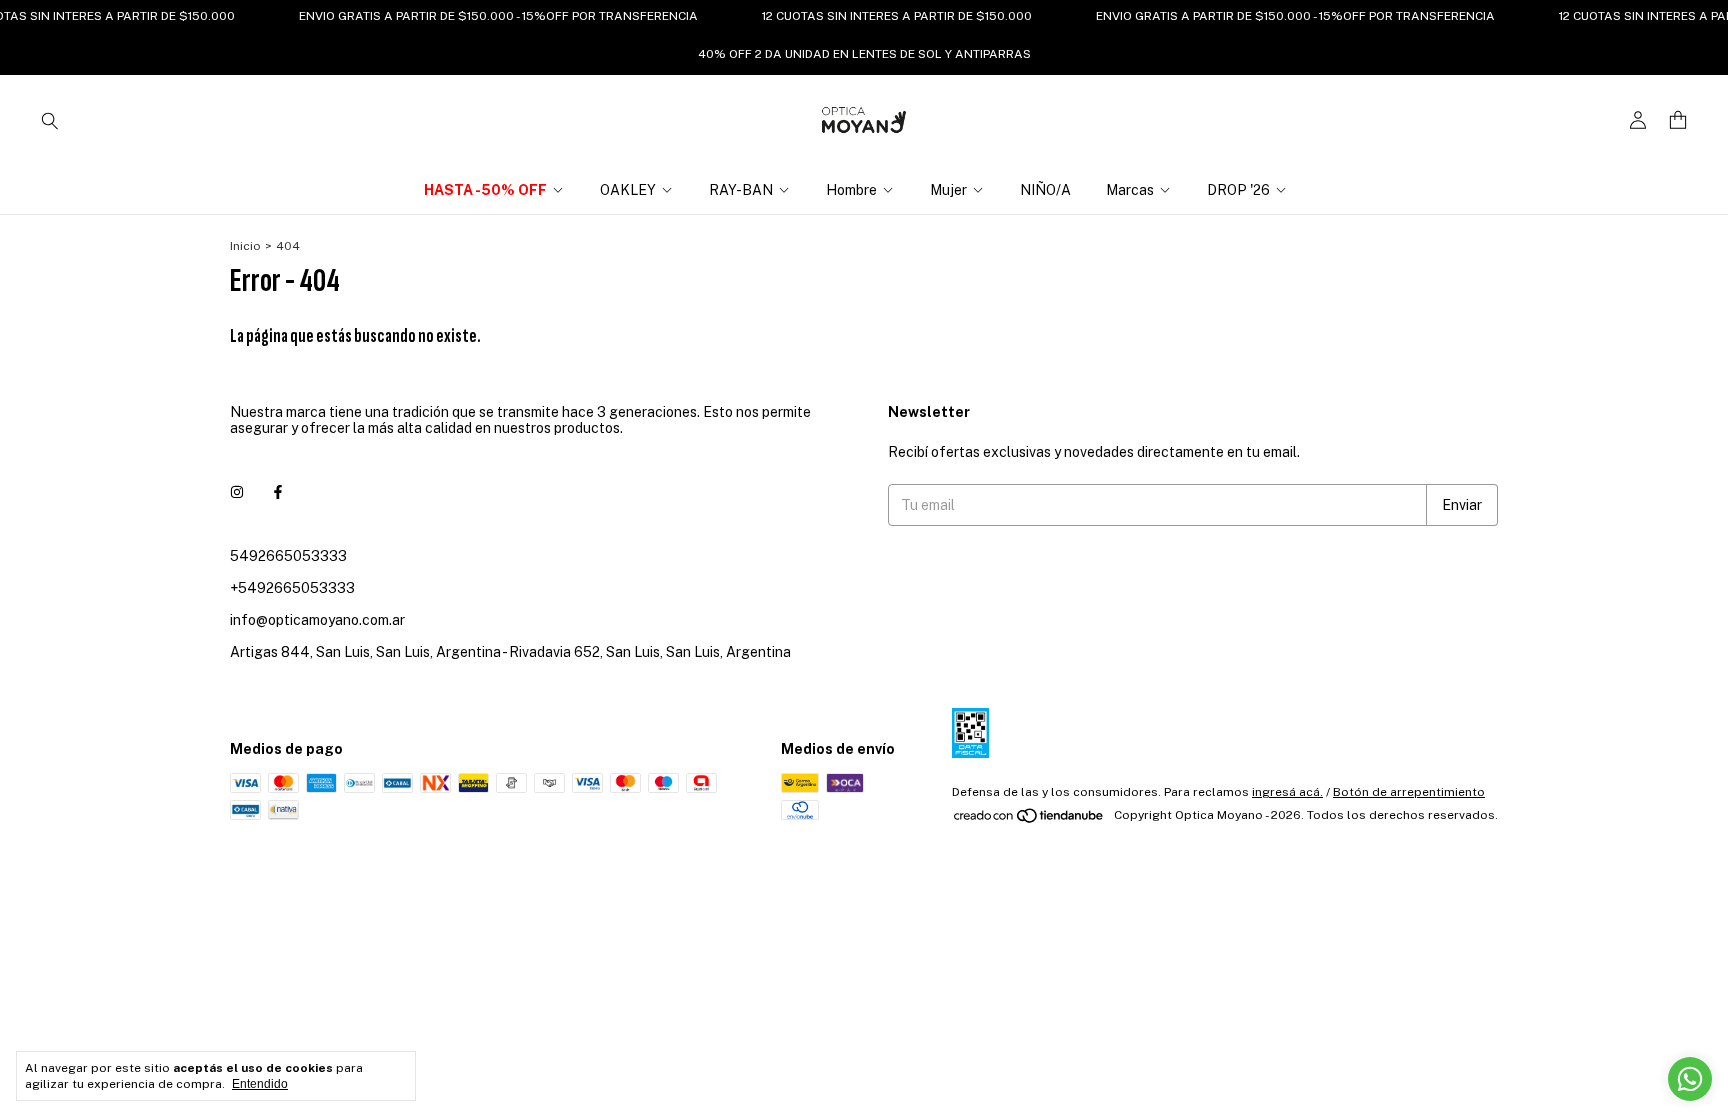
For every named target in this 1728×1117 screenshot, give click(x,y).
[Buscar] (50, 120)
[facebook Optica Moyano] (278, 492)
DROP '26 (1238, 190)
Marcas (1130, 190)
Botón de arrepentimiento (1409, 792)
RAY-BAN (741, 190)
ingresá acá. (1287, 792)
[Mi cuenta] (1638, 120)
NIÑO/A (1045, 190)
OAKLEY (628, 190)
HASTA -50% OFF (485, 190)
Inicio (245, 246)
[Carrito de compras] (1678, 120)
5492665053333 (288, 556)
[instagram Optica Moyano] (237, 492)
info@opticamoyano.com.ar (317, 620)
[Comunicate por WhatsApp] (1690, 1079)
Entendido (260, 1084)
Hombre (851, 190)
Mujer (948, 190)
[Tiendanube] (1029, 820)
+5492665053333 (292, 588)
